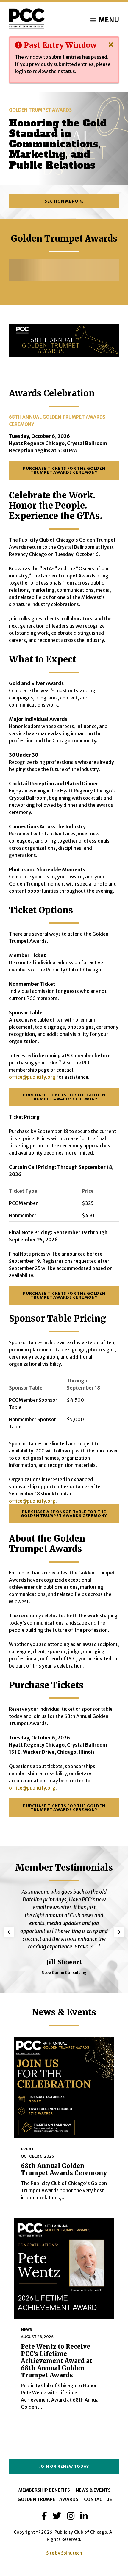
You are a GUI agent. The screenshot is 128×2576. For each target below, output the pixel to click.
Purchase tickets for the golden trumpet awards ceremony (64, 470)
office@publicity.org (32, 1501)
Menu (108, 20)
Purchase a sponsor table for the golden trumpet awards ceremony (64, 1513)
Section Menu (62, 201)
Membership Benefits (44, 2490)
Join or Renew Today (64, 2466)
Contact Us (98, 2499)
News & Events (93, 2490)
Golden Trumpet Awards (48, 2499)
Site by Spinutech (64, 2553)
